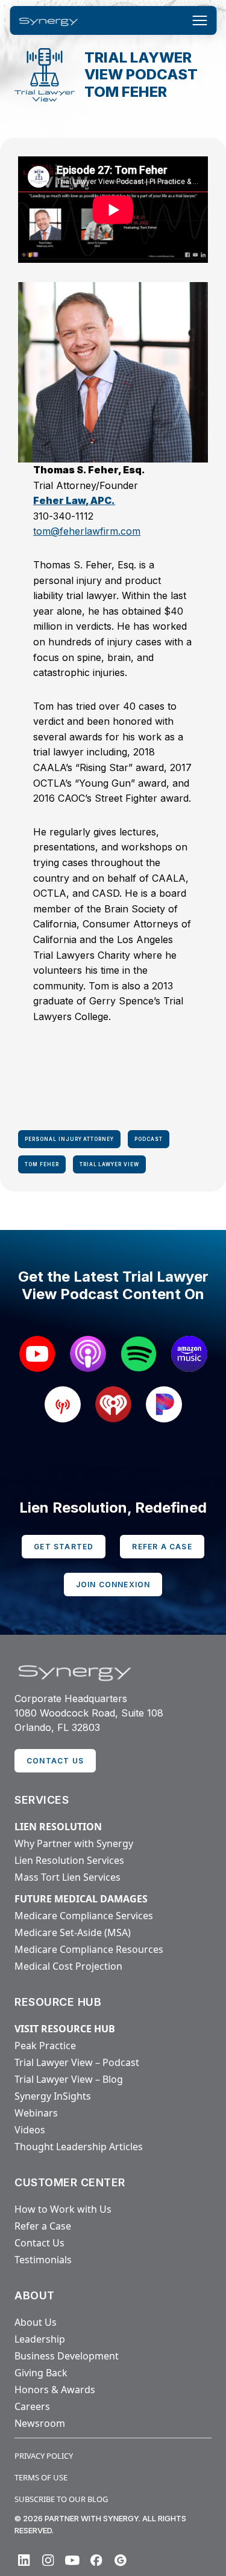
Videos (30, 2130)
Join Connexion (113, 1585)
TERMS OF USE (41, 2477)
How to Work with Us (63, 2209)
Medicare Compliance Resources (89, 1949)
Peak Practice (45, 2046)
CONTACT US (55, 1761)
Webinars (36, 2113)
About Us (36, 2322)
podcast (149, 1139)
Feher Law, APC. (74, 500)
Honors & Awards (55, 2390)
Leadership (40, 2339)
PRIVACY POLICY (44, 2456)
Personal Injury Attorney (69, 1139)
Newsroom (40, 2423)
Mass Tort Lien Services (67, 1877)
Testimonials (43, 2260)
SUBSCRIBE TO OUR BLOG (61, 2499)
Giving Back (41, 2373)
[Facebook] (96, 2560)
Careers (32, 2406)
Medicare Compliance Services (84, 1916)
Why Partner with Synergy (74, 1843)
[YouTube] (72, 2560)
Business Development (67, 2356)
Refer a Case (162, 1547)
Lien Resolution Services (69, 1860)
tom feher (42, 1164)
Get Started (64, 1547)
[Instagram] (48, 2560)
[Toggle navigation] (199, 20)
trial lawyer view (109, 1164)
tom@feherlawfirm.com (87, 531)
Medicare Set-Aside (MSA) (73, 1932)
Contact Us (39, 2243)
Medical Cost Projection (68, 1966)
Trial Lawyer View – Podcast (77, 2062)
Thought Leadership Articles (79, 2147)
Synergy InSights (53, 2096)
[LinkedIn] (24, 2560)
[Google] (121, 2560)
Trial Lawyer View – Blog (69, 2079)
